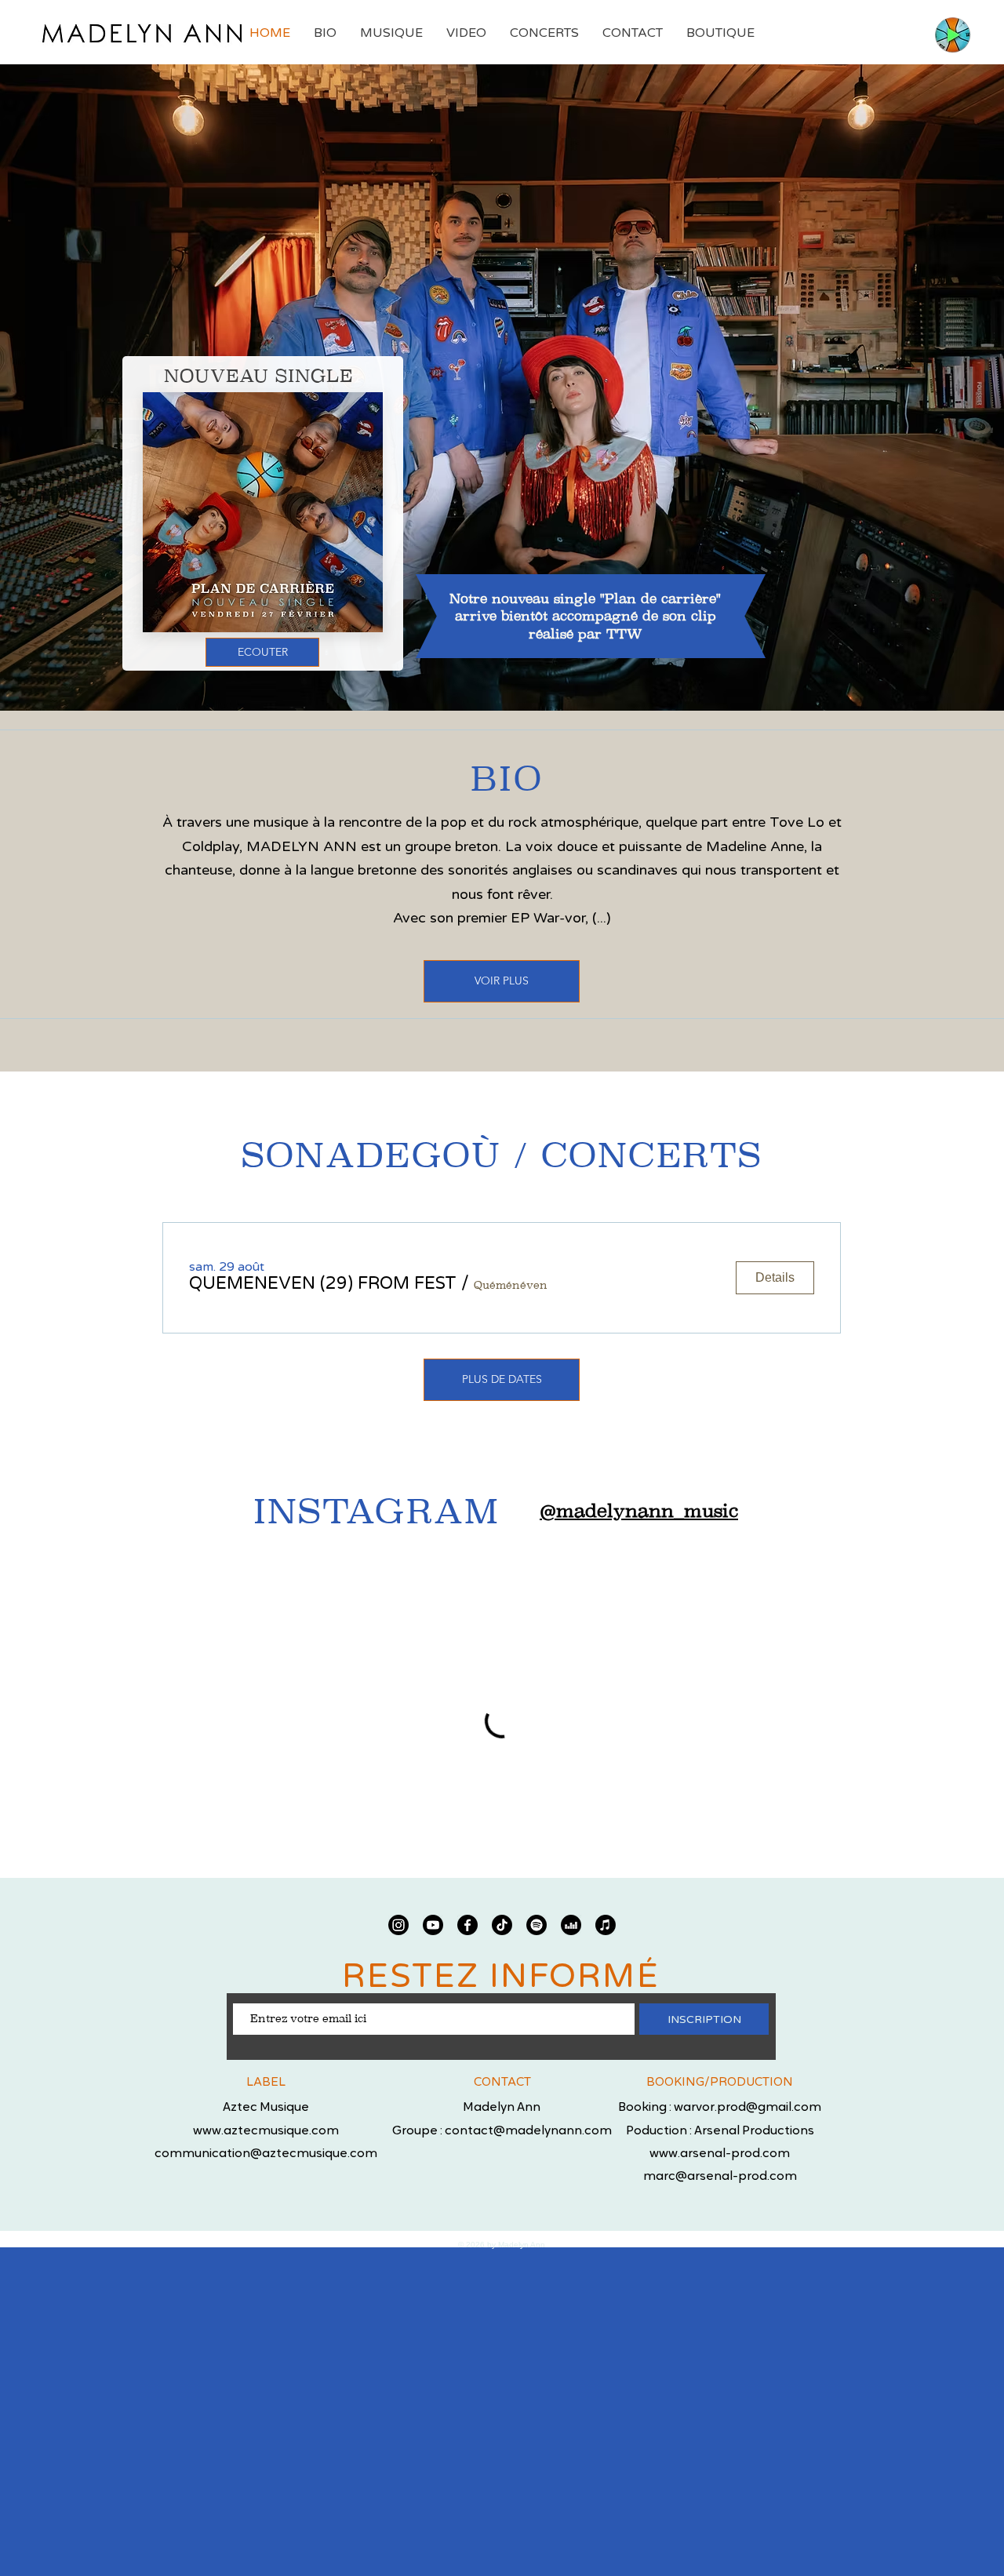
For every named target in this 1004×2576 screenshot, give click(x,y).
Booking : (646, 2108)
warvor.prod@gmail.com (748, 2108)
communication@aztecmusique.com (266, 2154)
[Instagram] (398, 1925)
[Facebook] (467, 1925)
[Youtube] (433, 1925)
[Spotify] (537, 1925)
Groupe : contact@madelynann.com (502, 2131)
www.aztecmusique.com (266, 2131)
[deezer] (571, 1925)
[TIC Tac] (502, 1925)
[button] (323, 1284)
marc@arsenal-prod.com (720, 2177)
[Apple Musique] (606, 1925)
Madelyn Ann (502, 2108)
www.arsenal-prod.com (720, 2154)
